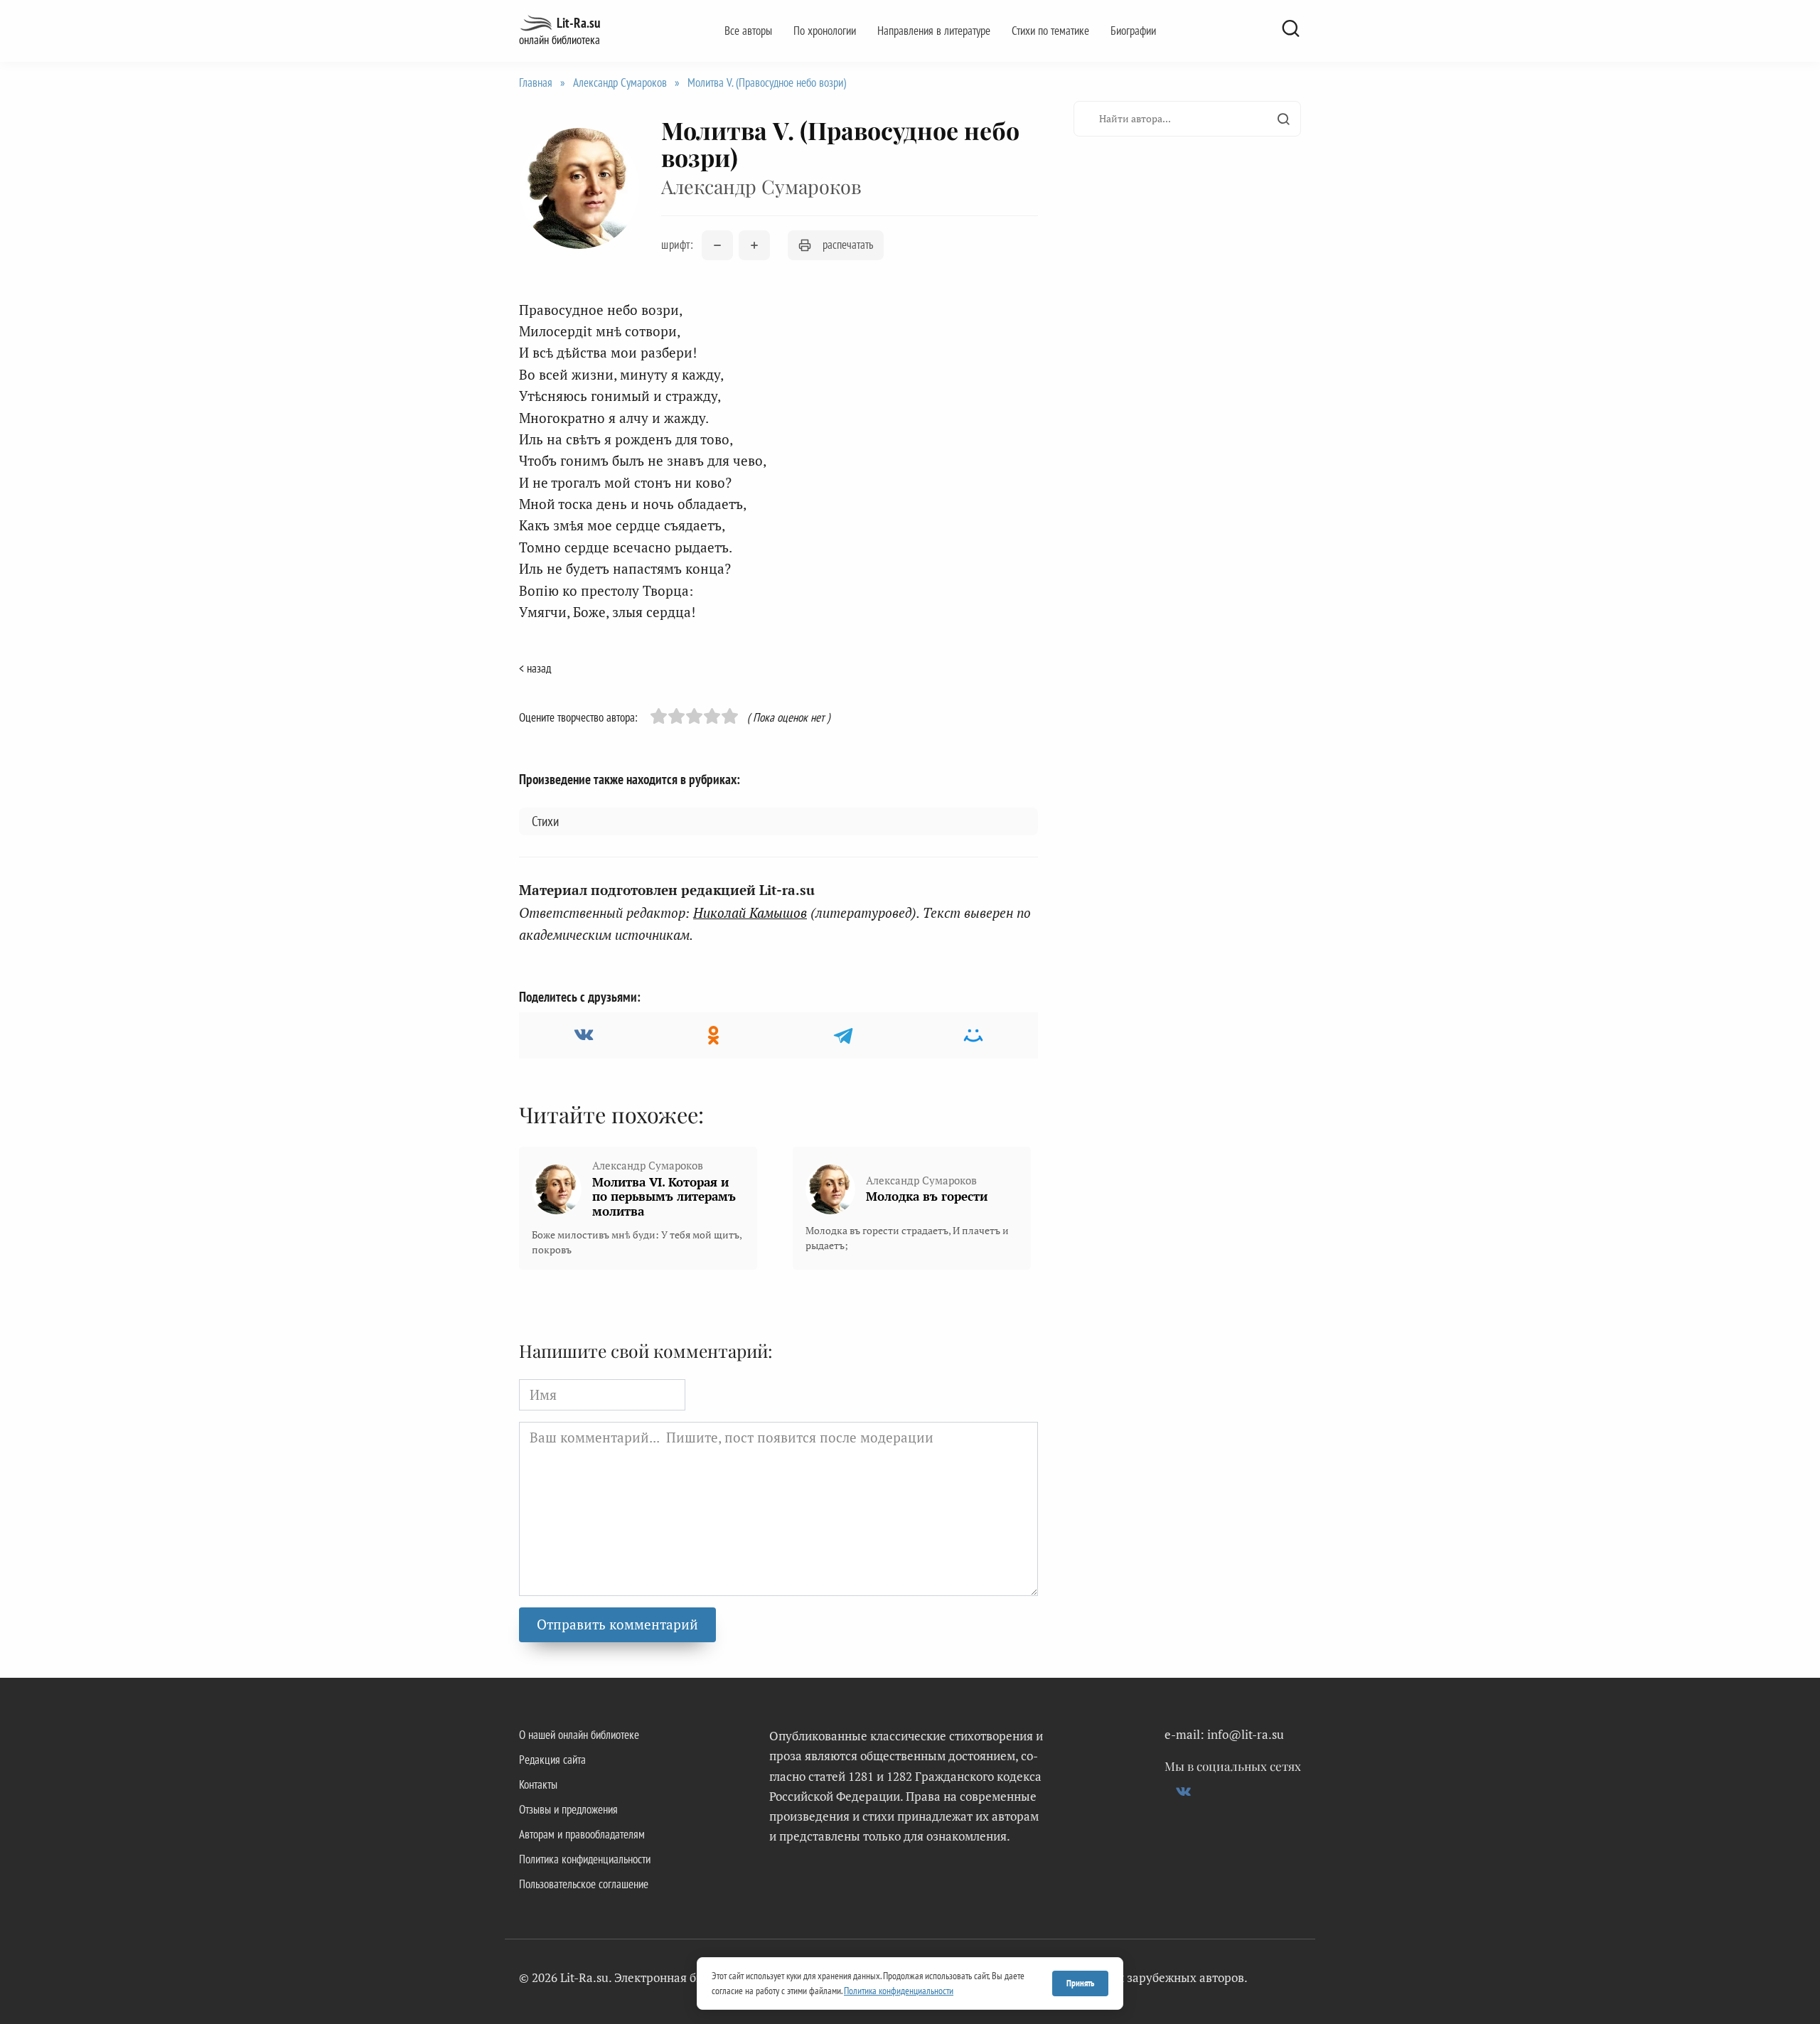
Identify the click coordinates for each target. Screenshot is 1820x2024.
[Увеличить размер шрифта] (754, 245)
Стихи (545, 821)
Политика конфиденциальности (585, 1859)
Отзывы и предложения (568, 1809)
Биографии (1133, 31)
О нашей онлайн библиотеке (579, 1735)
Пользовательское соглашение (584, 1884)
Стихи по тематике (1050, 31)
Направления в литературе (934, 31)
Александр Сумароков (620, 82)
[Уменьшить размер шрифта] (717, 245)
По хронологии (825, 31)
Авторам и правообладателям (582, 1834)
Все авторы (748, 31)
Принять (1080, 1983)
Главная (536, 82)
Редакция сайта (552, 1760)
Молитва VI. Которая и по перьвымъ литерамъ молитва (664, 1196)
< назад (535, 668)
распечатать (848, 245)
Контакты (538, 1784)
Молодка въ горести (927, 1196)
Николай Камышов (750, 912)
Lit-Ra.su (578, 23)
